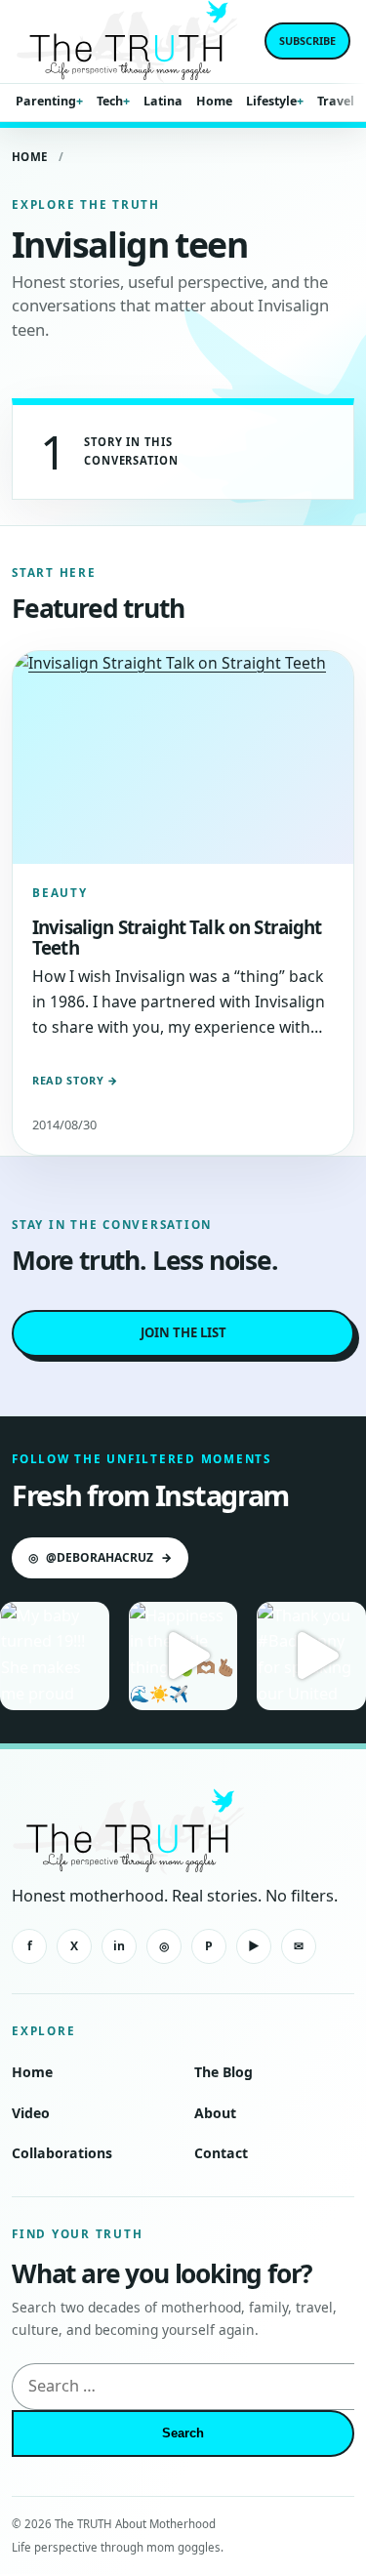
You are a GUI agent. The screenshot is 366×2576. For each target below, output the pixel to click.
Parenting (46, 101)
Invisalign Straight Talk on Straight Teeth (177, 937)
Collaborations (62, 2153)
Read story (75, 1080)
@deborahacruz (100, 1557)
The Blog (224, 2072)
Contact (221, 2153)
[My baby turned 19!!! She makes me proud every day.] (55, 1656)
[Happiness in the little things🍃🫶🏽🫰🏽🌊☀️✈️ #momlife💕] (183, 1656)
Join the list (183, 1332)
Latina (163, 101)
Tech (110, 101)
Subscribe (307, 41)
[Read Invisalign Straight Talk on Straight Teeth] (183, 757)
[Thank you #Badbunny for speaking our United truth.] (311, 1656)
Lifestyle (271, 101)
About (215, 2113)
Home (214, 101)
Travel (336, 101)
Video (31, 2113)
